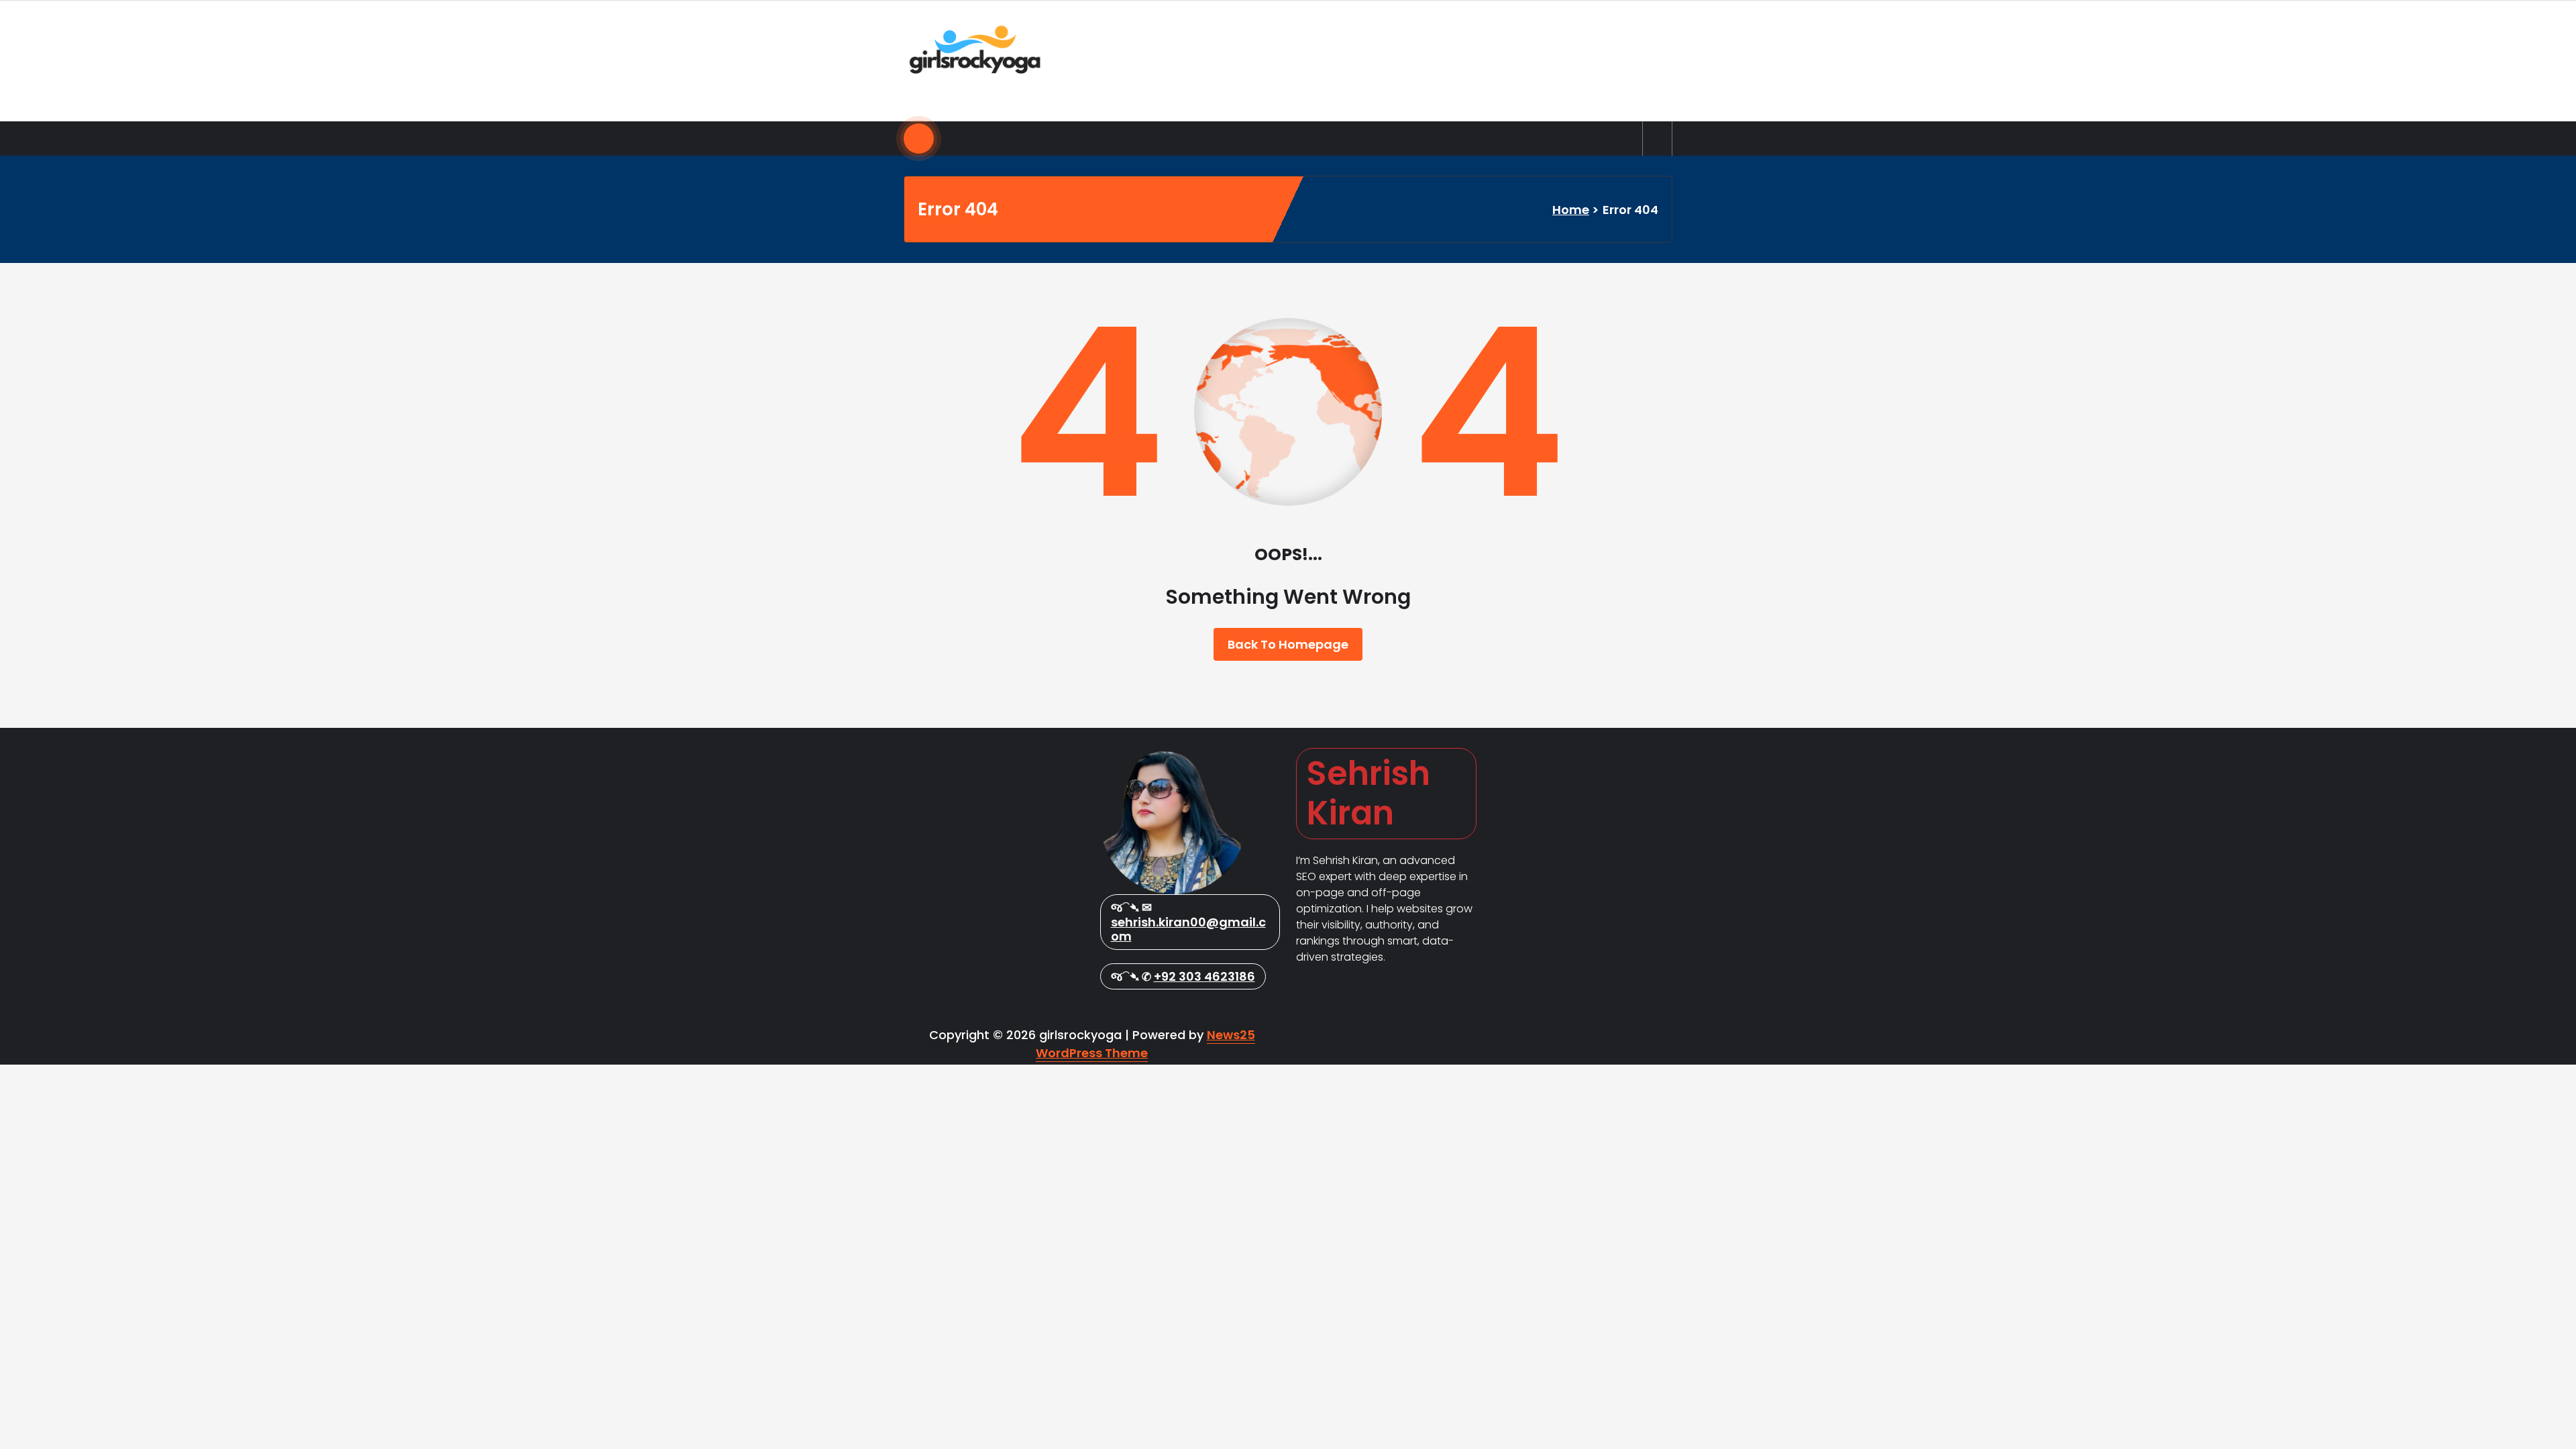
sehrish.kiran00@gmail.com (1188, 929)
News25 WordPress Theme (1145, 1044)
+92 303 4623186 (1204, 976)
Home (1571, 210)
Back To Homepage (1288, 644)
